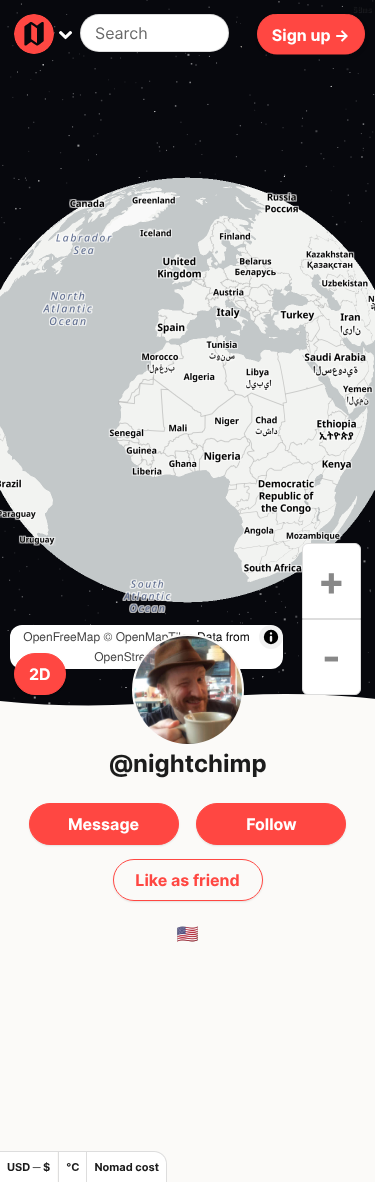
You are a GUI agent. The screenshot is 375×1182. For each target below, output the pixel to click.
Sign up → (311, 34)
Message (103, 824)
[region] (187, 390)
